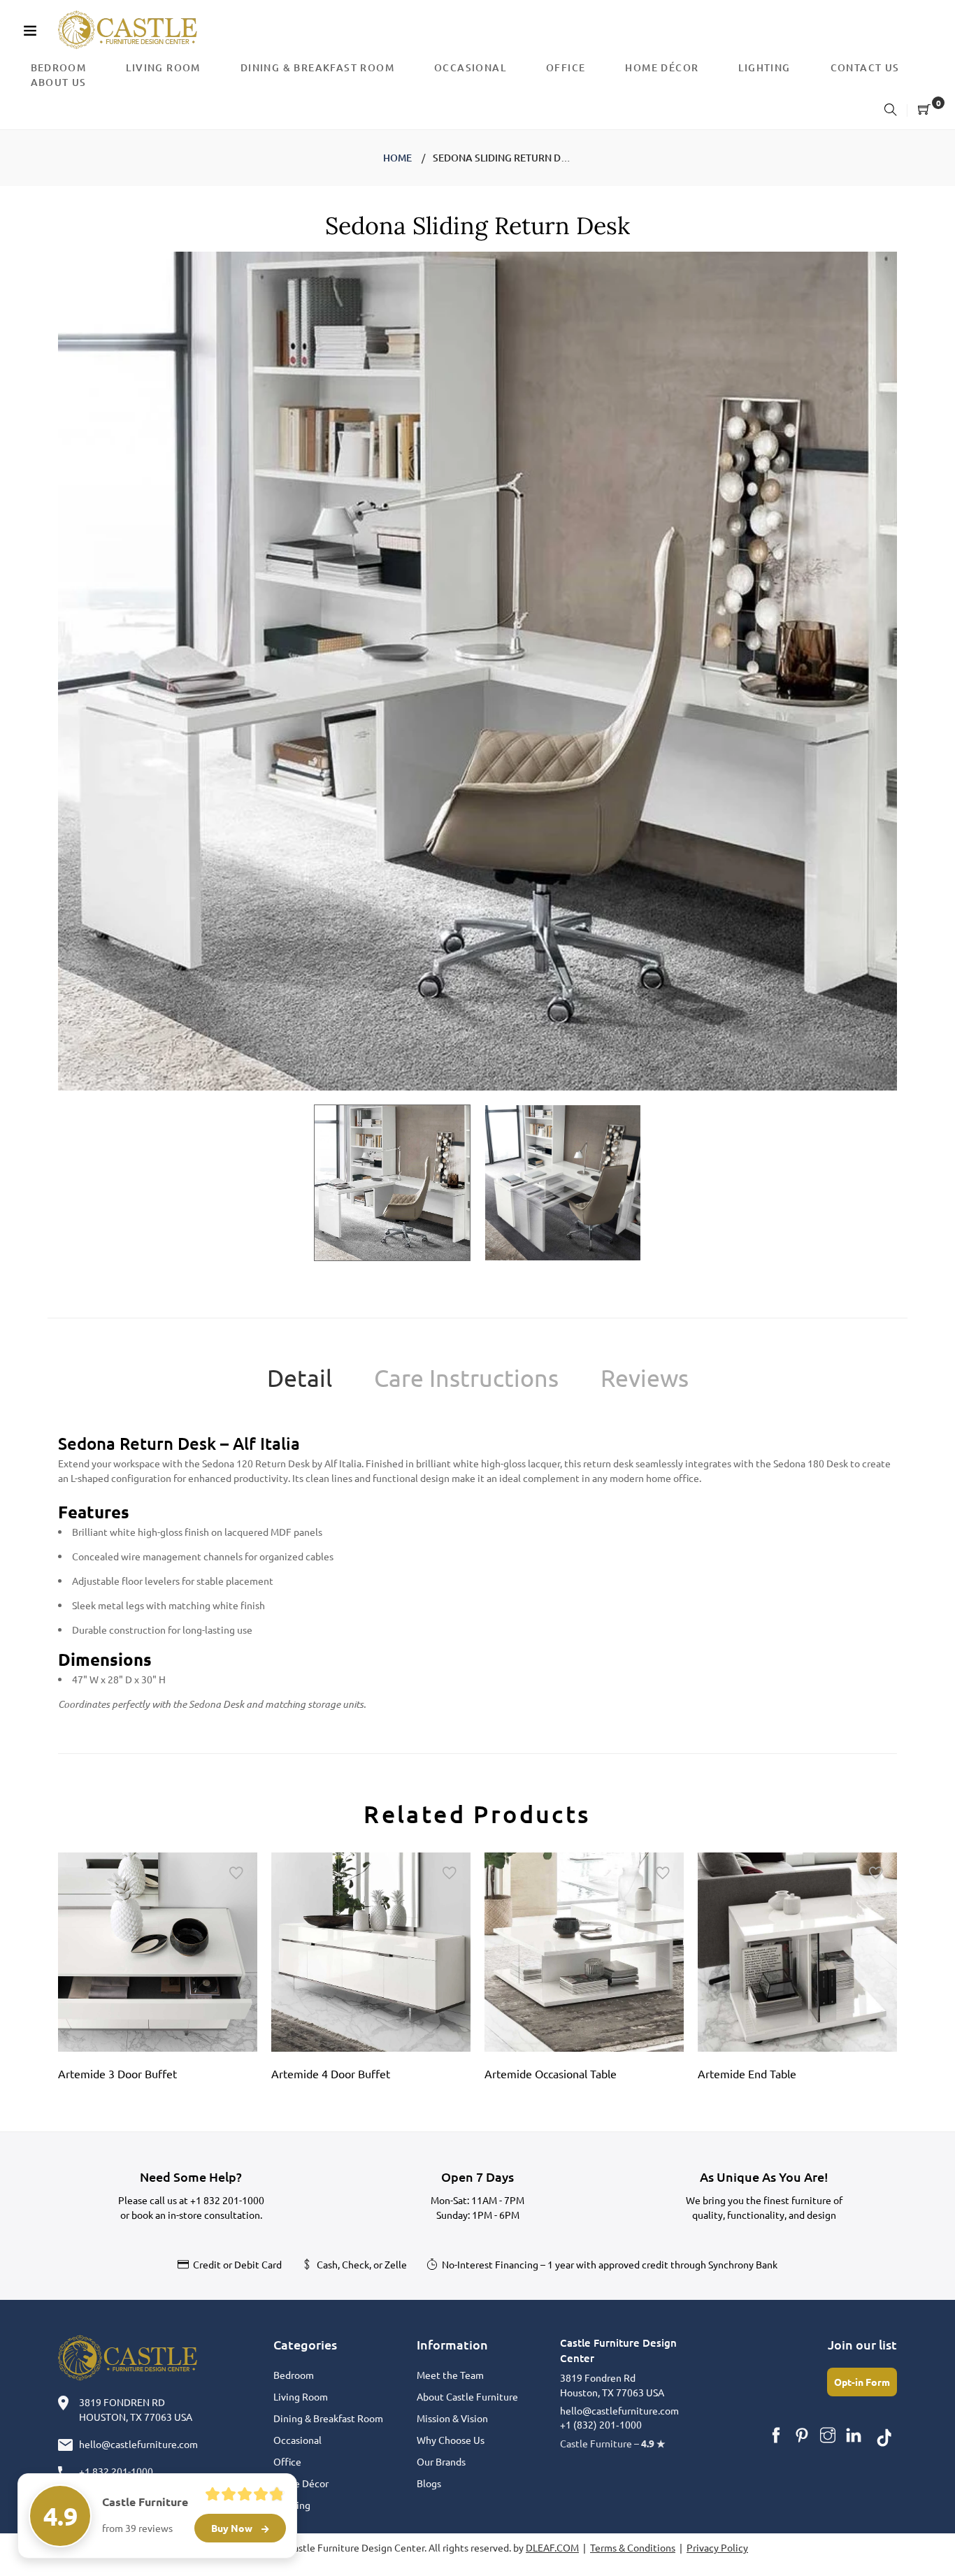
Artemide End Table (747, 2073)
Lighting (292, 2505)
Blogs (429, 2483)
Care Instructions (466, 1378)
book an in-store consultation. (197, 2215)
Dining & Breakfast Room (328, 2418)
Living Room (301, 2396)
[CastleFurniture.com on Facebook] (776, 2435)
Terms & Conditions (633, 2547)
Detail (300, 1378)
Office (287, 2461)
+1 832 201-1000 (227, 2200)
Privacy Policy (717, 2547)
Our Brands (441, 2461)
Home (397, 158)
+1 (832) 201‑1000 (601, 2424)
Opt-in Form (862, 2382)
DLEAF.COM (552, 2547)
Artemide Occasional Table (551, 2073)
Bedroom (294, 2375)
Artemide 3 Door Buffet (117, 2073)
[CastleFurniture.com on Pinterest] (802, 2435)
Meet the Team (450, 2375)
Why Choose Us (451, 2440)
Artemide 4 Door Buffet (331, 2073)
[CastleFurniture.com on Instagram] (828, 2435)
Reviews (645, 1378)
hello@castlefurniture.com (138, 2444)
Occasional (297, 2440)
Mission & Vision (452, 2418)
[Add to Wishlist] (236, 1873)
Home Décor (301, 2483)
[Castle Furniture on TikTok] (884, 2435)
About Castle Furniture (467, 2396)
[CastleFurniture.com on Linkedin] (854, 2435)
